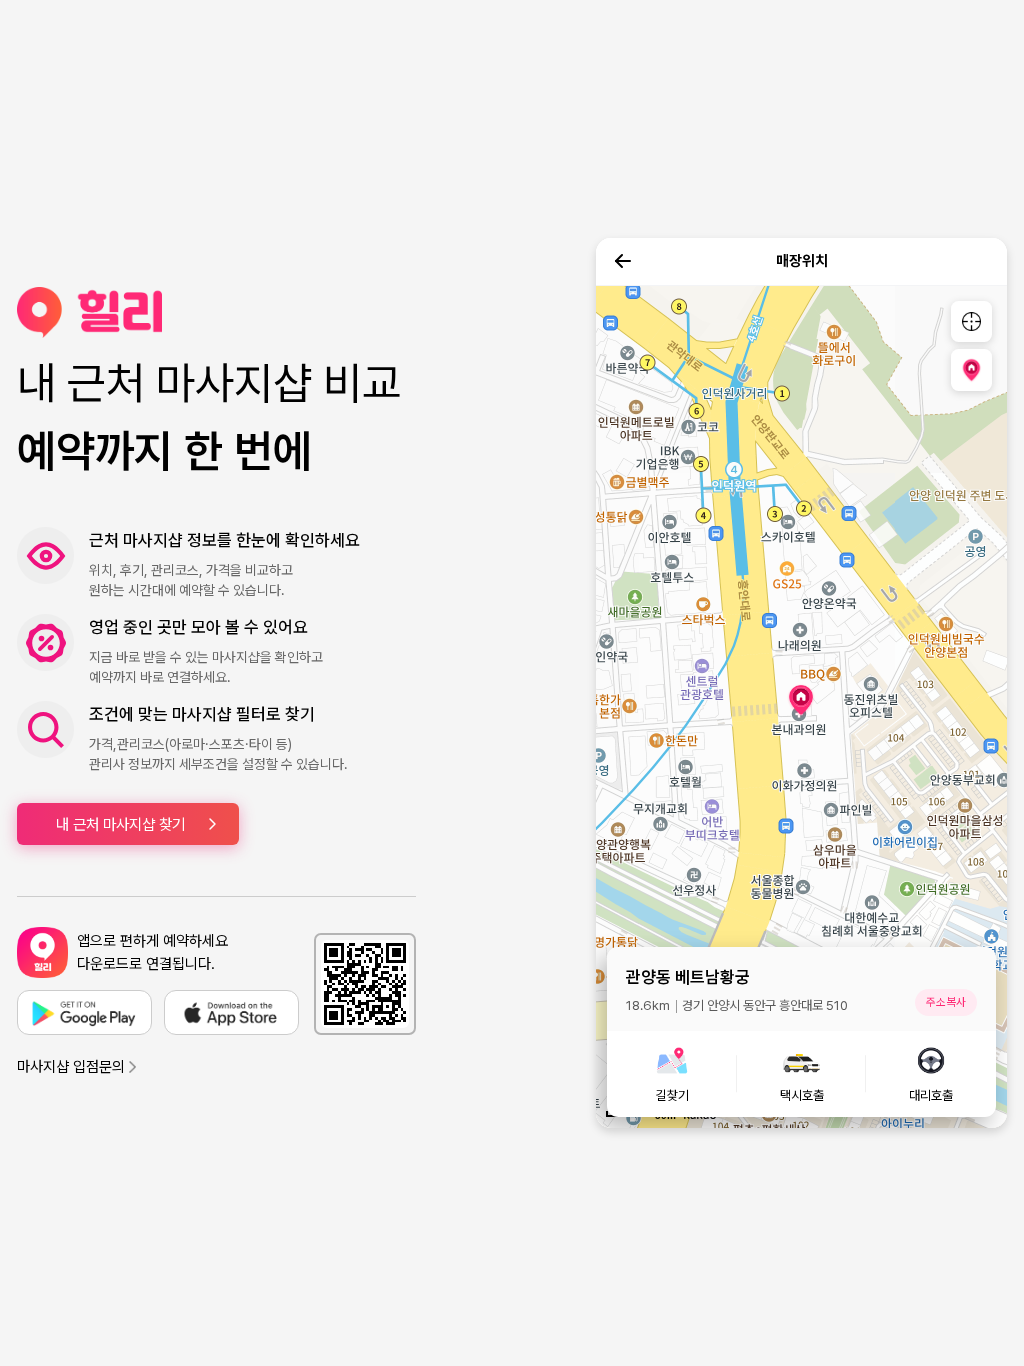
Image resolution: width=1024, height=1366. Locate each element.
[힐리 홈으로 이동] (216, 312)
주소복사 (946, 1002)
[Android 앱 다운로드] (84, 1012)
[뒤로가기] (623, 261)
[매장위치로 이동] (971, 369)
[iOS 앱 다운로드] (231, 1012)
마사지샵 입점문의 (71, 1067)
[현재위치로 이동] (971, 321)
